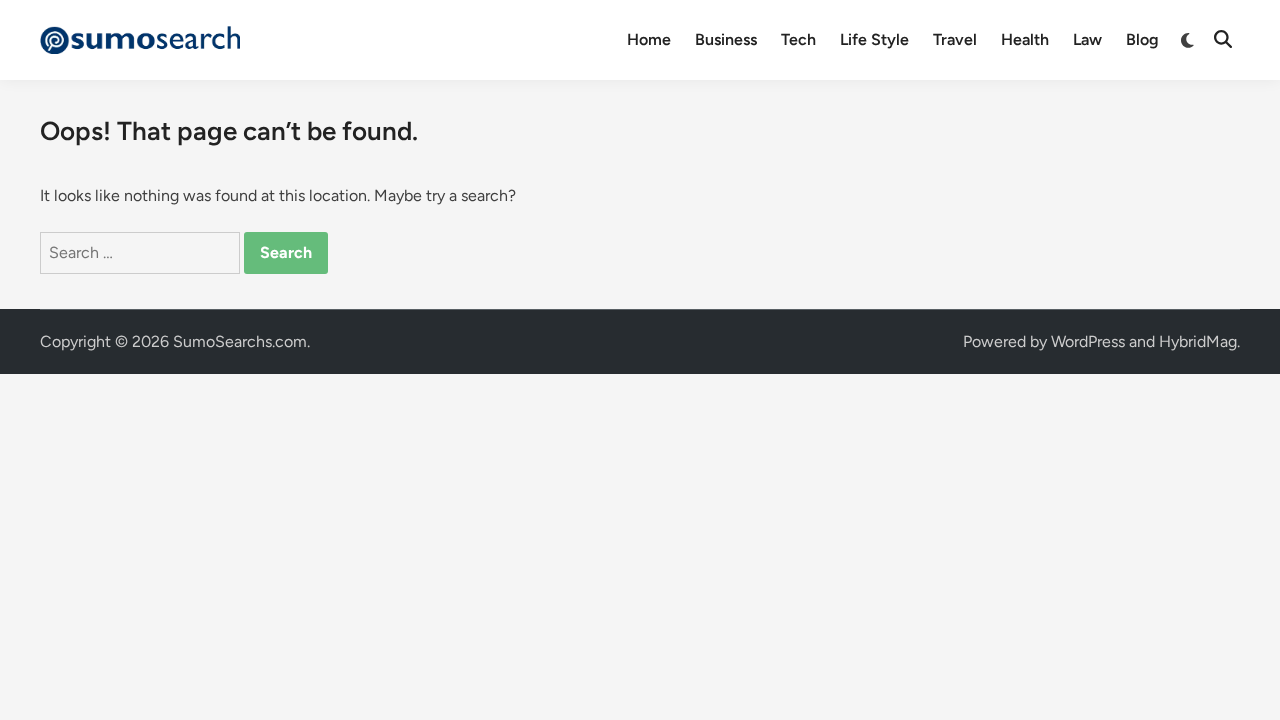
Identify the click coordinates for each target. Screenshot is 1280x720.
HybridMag (1198, 341)
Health (1025, 39)
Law (1087, 39)
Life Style (874, 39)
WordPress (1088, 341)
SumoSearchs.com (240, 341)
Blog (1142, 39)
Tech (798, 39)
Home (649, 39)
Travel (955, 39)
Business (726, 39)
